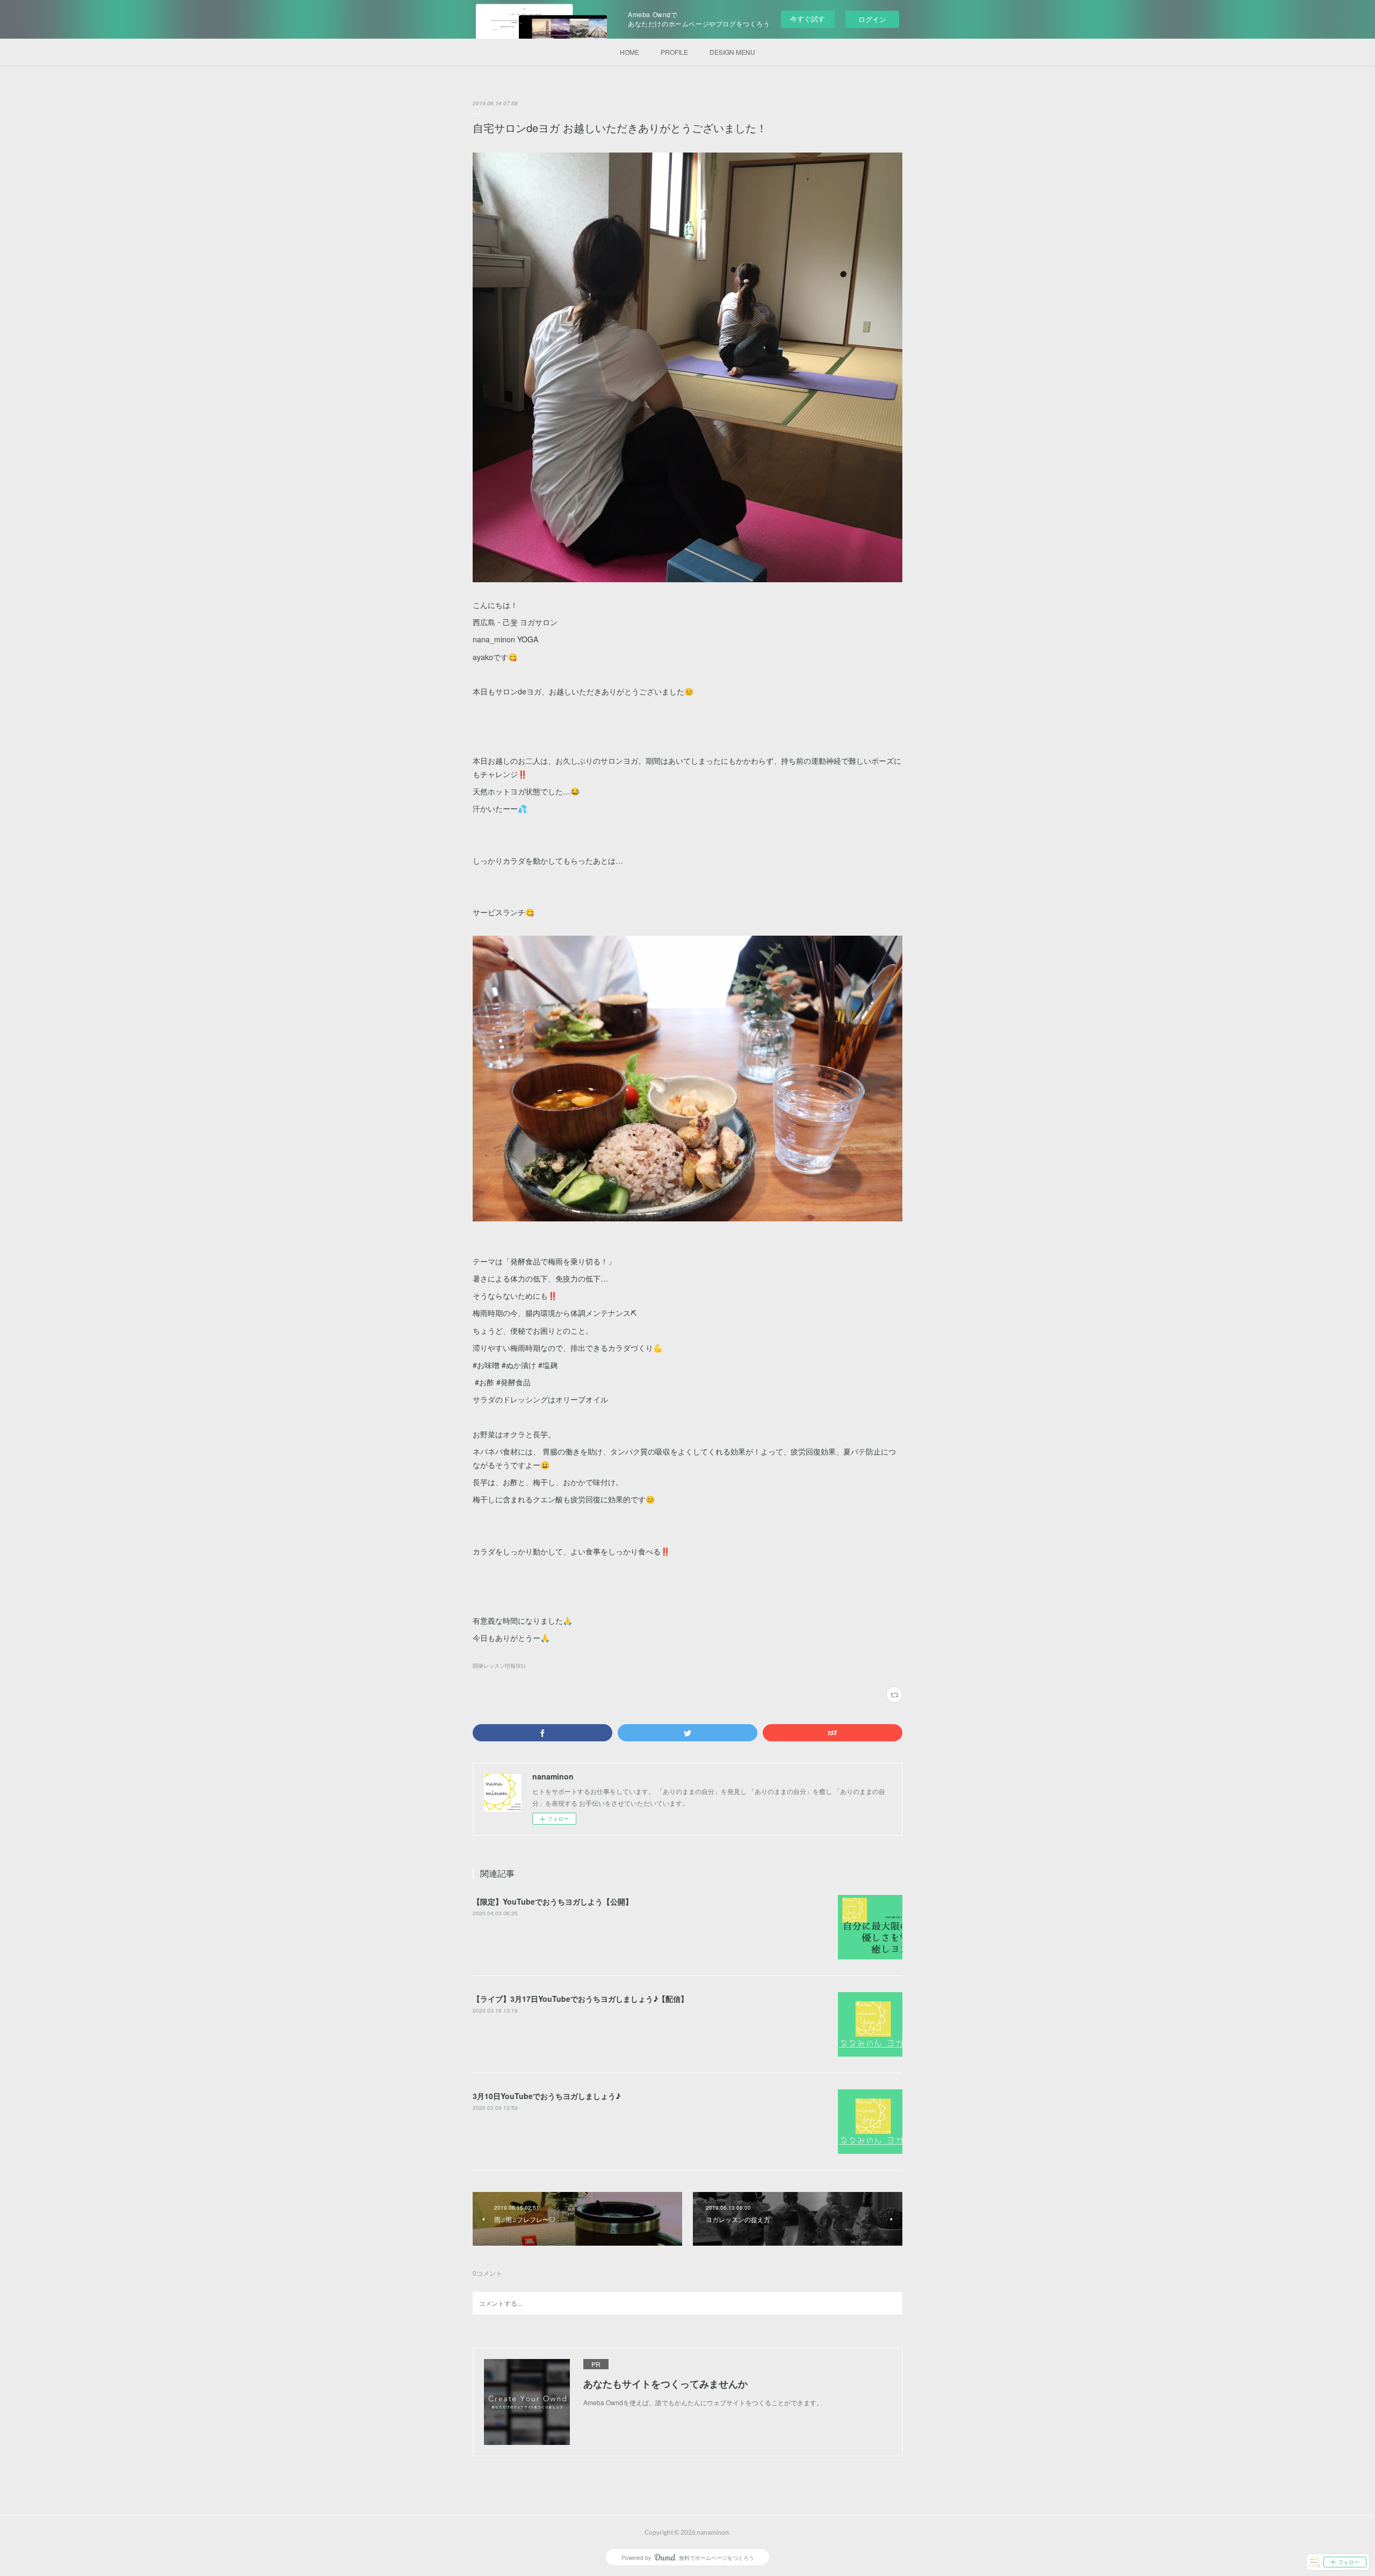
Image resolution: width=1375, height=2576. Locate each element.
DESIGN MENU (732, 52)
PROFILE (674, 52)
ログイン (872, 19)
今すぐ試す (808, 19)
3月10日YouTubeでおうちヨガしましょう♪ (547, 2096)
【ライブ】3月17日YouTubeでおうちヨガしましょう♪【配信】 (580, 1999)
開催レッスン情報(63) (499, 1666)
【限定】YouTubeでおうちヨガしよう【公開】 (553, 1901)
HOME (629, 52)
